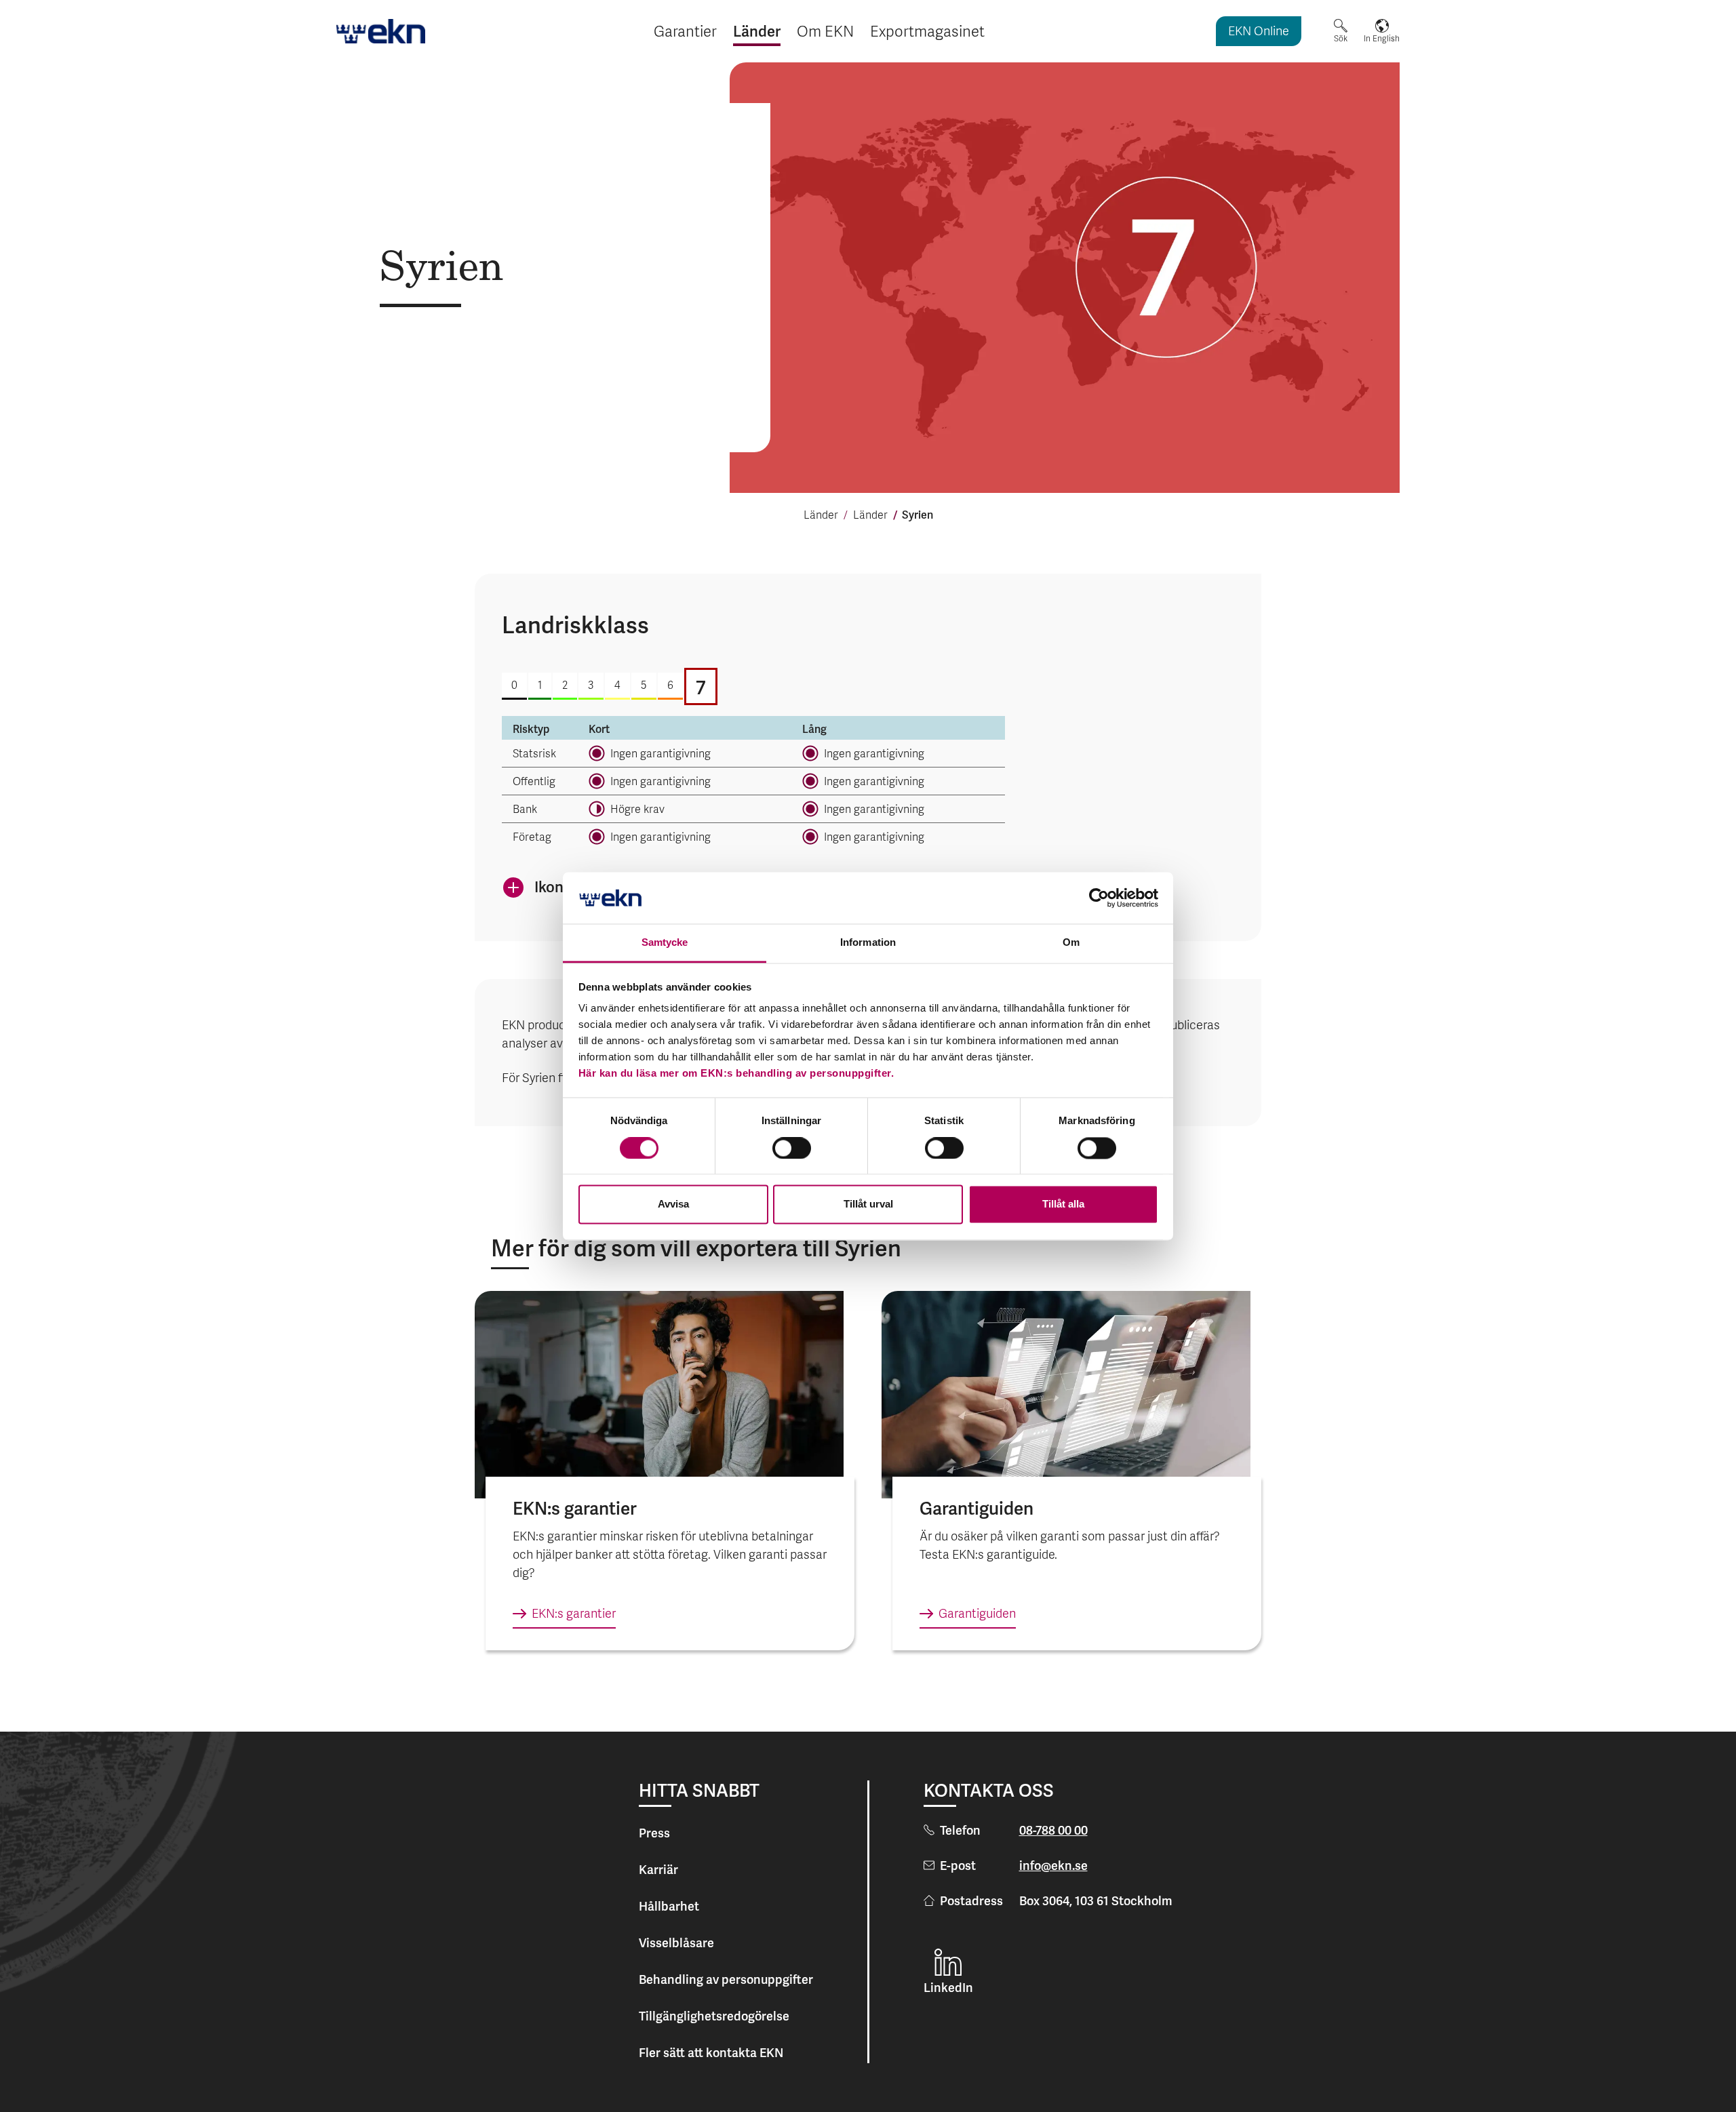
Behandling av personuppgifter (726, 1979)
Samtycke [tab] (665, 943)
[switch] (792, 1148)
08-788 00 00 (1053, 1830)
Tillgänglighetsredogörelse (714, 2016)
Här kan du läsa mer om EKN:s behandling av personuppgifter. (736, 1074)
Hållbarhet (669, 1906)
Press (654, 1833)
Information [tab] (868, 943)
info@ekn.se (1053, 1866)
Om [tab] (1071, 943)
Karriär (658, 1870)
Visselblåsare (676, 1943)
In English (1382, 39)
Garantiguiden (977, 1615)
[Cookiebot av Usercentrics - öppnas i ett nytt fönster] (1099, 898)
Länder (821, 516)
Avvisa (673, 1204)
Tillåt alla (1063, 1204)
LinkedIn (948, 1988)
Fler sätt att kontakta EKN (711, 2053)
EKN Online (1259, 32)
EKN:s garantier (574, 1615)
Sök (1341, 39)
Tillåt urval (868, 1204)
